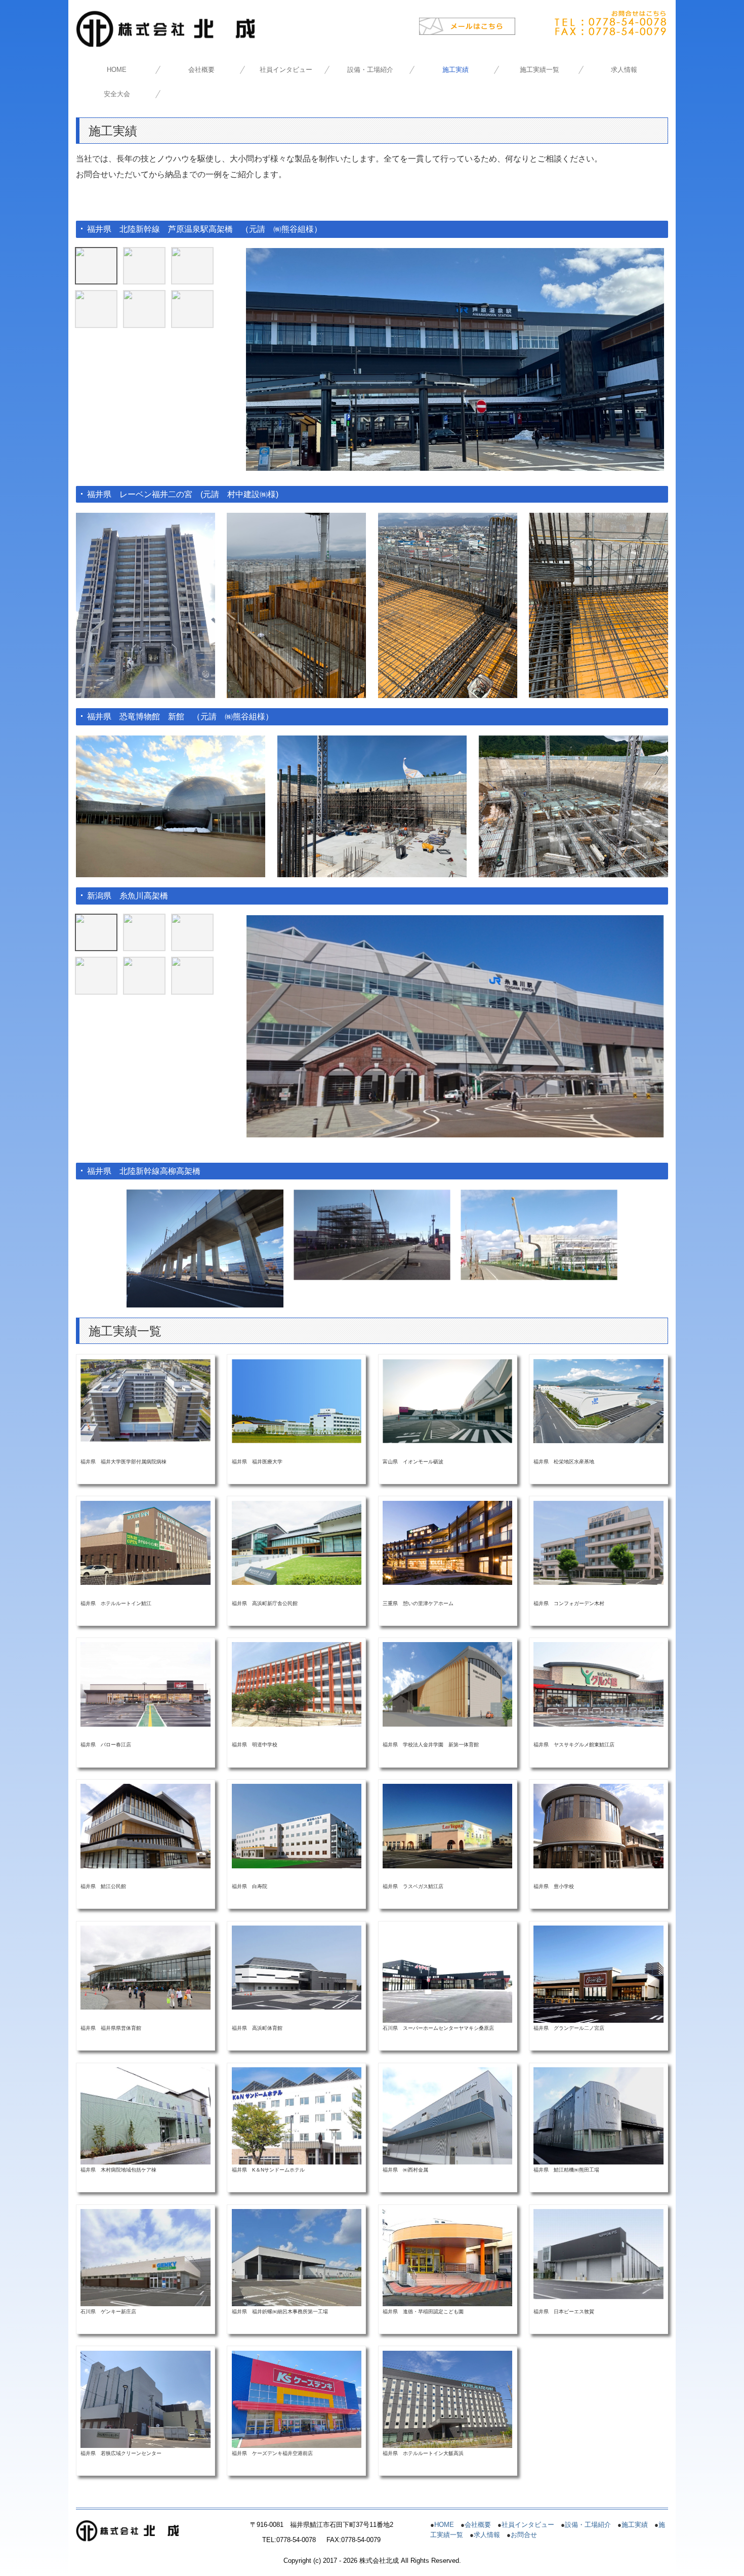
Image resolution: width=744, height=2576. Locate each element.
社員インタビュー (286, 70)
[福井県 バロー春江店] (145, 1684)
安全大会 (117, 94)
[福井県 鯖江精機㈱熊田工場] (598, 2116)
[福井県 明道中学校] (297, 1684)
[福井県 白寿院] (297, 1826)
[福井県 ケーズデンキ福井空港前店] (297, 2399)
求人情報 (624, 70)
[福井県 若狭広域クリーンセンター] (145, 2399)
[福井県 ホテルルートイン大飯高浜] (447, 2399)
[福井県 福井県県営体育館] (145, 1967)
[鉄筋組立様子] (144, 932)
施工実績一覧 (540, 70)
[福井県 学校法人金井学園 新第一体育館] (447, 1684)
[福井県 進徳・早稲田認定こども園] (447, 2257)
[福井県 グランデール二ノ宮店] (598, 1974)
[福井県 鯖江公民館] (145, 1826)
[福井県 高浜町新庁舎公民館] (297, 1542)
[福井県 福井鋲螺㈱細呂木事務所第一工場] (297, 2257)
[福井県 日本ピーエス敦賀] (598, 2253)
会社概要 (201, 70)
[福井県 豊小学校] (598, 1826)
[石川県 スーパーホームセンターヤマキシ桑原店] (447, 1974)
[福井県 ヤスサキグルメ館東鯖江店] (598, 1684)
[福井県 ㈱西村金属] (447, 2115)
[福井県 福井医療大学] (297, 1400)
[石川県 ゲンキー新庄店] (145, 2257)
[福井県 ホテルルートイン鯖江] (145, 1542)
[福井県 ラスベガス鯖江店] (447, 1826)
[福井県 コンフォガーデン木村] (598, 1542)
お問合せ (524, 2535)
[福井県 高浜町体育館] (297, 1967)
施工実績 (456, 70)
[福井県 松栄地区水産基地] (598, 1400)
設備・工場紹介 (370, 70)
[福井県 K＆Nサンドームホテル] (297, 2116)
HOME (117, 70)
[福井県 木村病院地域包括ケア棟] (145, 2116)
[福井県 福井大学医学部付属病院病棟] (145, 1400)
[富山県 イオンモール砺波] (447, 1400)
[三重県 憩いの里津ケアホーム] (447, 1542)
